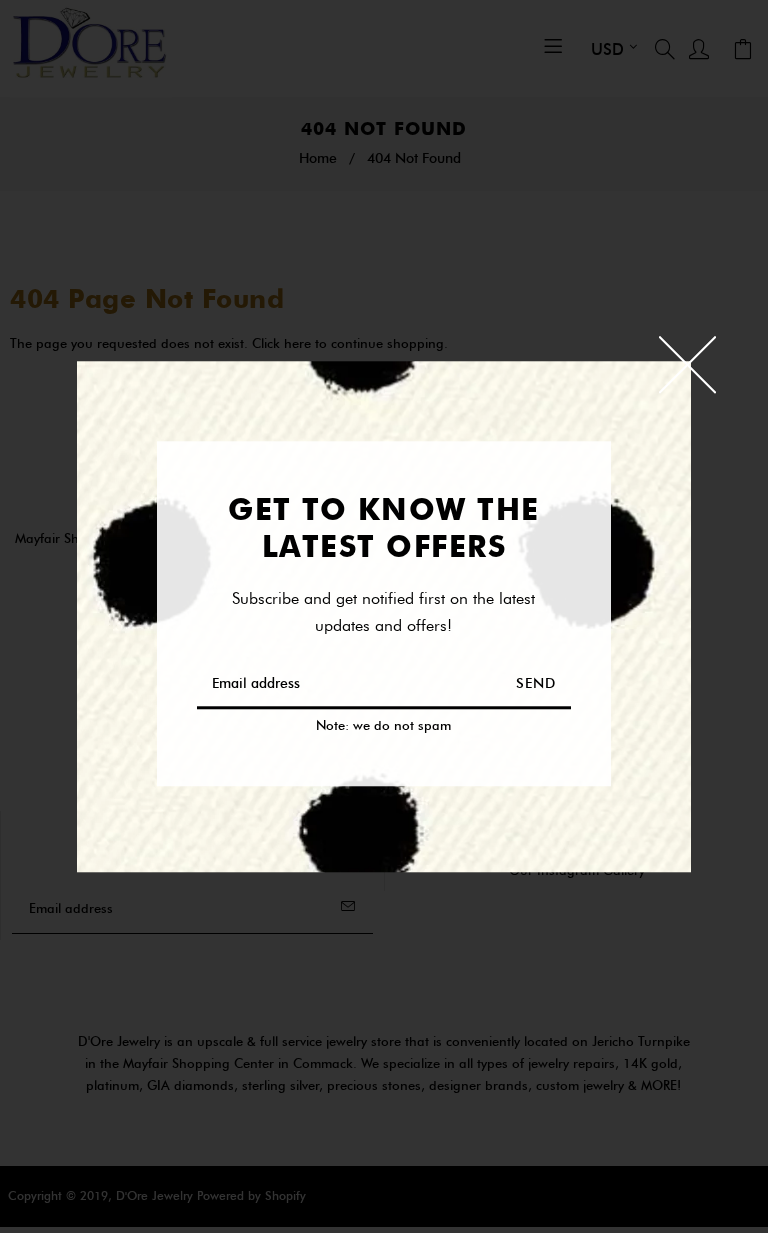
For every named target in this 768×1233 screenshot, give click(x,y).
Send (536, 683)
